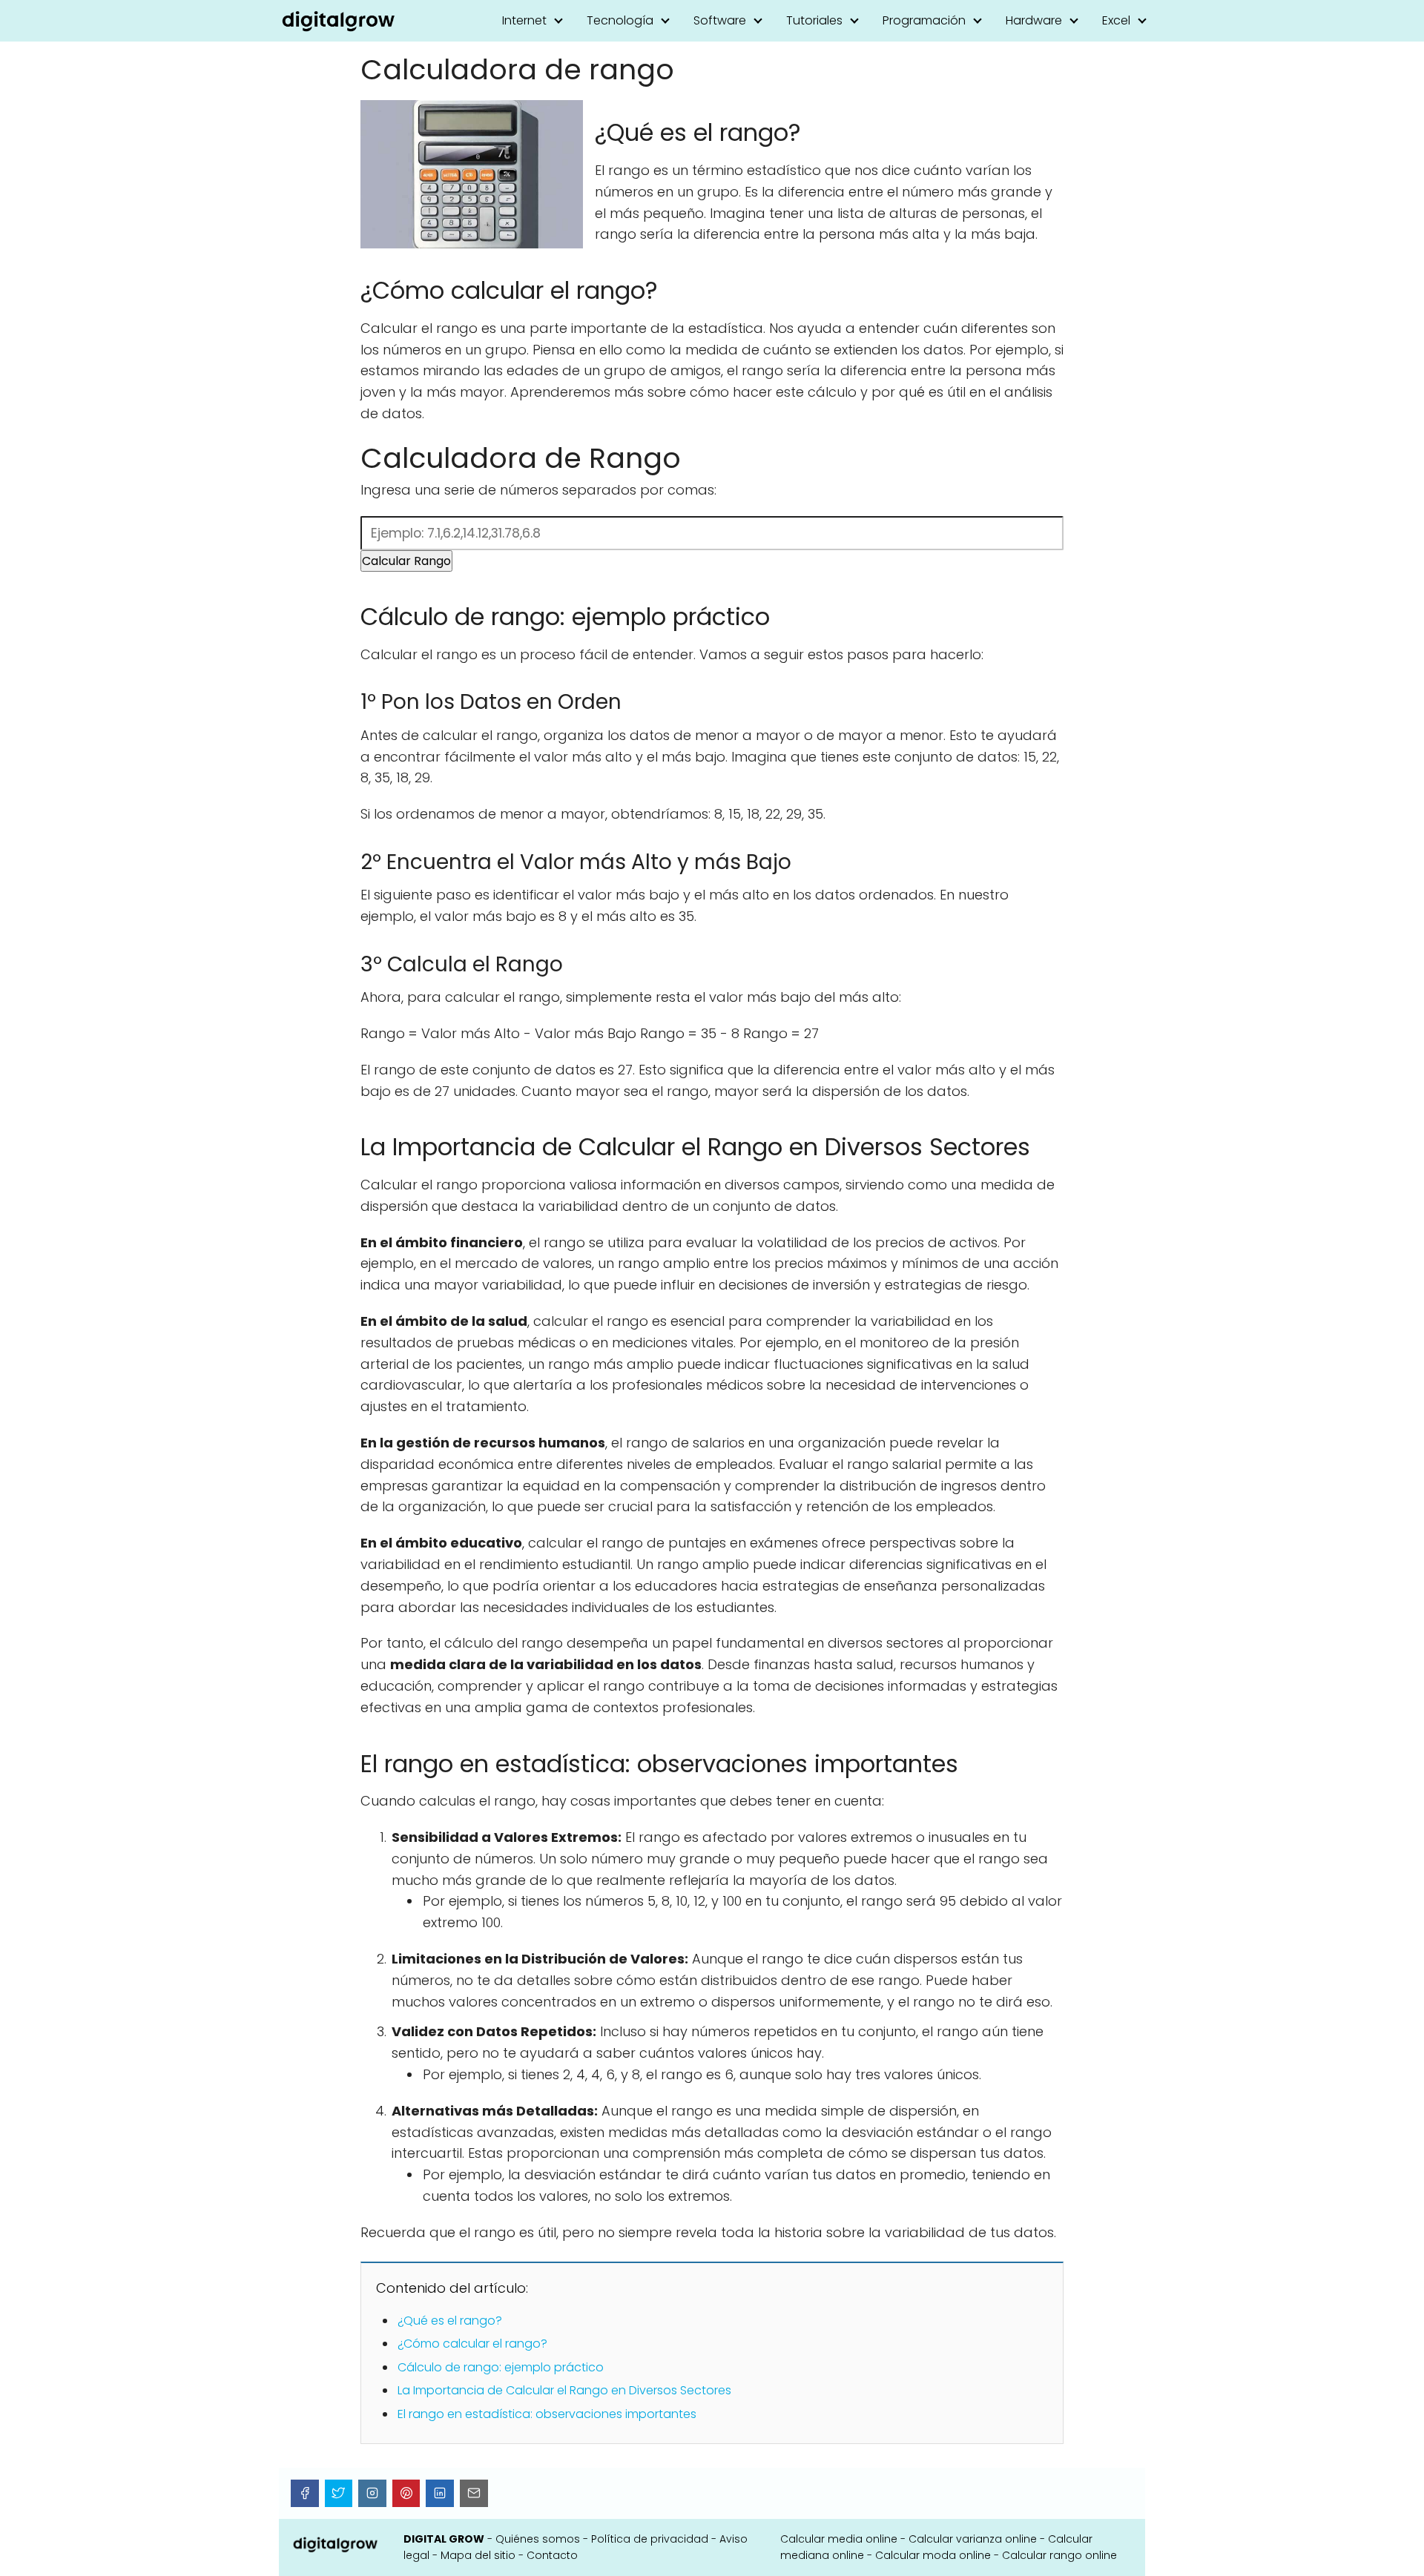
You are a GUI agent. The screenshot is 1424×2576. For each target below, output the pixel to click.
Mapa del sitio (478, 2555)
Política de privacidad (650, 2539)
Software (720, 20)
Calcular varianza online (973, 2539)
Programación (924, 20)
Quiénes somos (538, 2539)
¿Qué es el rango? (450, 2321)
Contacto (552, 2555)
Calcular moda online (933, 2555)
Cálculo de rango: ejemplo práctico (501, 2367)
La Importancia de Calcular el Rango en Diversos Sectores (564, 2390)
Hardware (1034, 20)
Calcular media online (839, 2539)
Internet (524, 20)
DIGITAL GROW (444, 2539)
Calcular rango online (1059, 2555)
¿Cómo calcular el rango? (472, 2344)
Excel (1116, 20)
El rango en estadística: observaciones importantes (547, 2414)
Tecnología (620, 20)
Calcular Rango (406, 561)
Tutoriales (814, 20)
